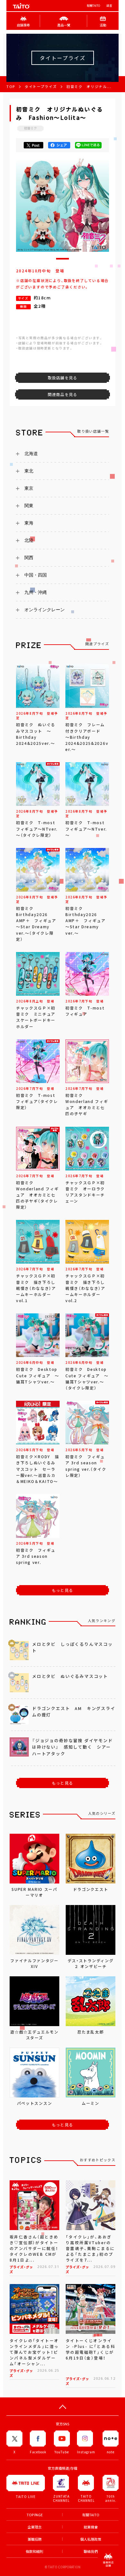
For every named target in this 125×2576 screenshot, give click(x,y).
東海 (29, 523)
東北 (29, 471)
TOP (11, 87)
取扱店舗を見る (63, 378)
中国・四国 (36, 575)
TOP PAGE (35, 2515)
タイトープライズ (41, 87)
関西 (29, 558)
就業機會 (91, 2527)
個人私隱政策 (91, 2539)
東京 (29, 488)
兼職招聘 (35, 2539)
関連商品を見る (63, 394)
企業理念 (35, 2527)
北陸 (29, 540)
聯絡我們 (91, 2551)
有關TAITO (93, 6)
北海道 (31, 454)
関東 (29, 506)
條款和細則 (34, 2551)
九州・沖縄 (36, 592)
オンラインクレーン (45, 610)
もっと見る (63, 1590)
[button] (63, 259)
